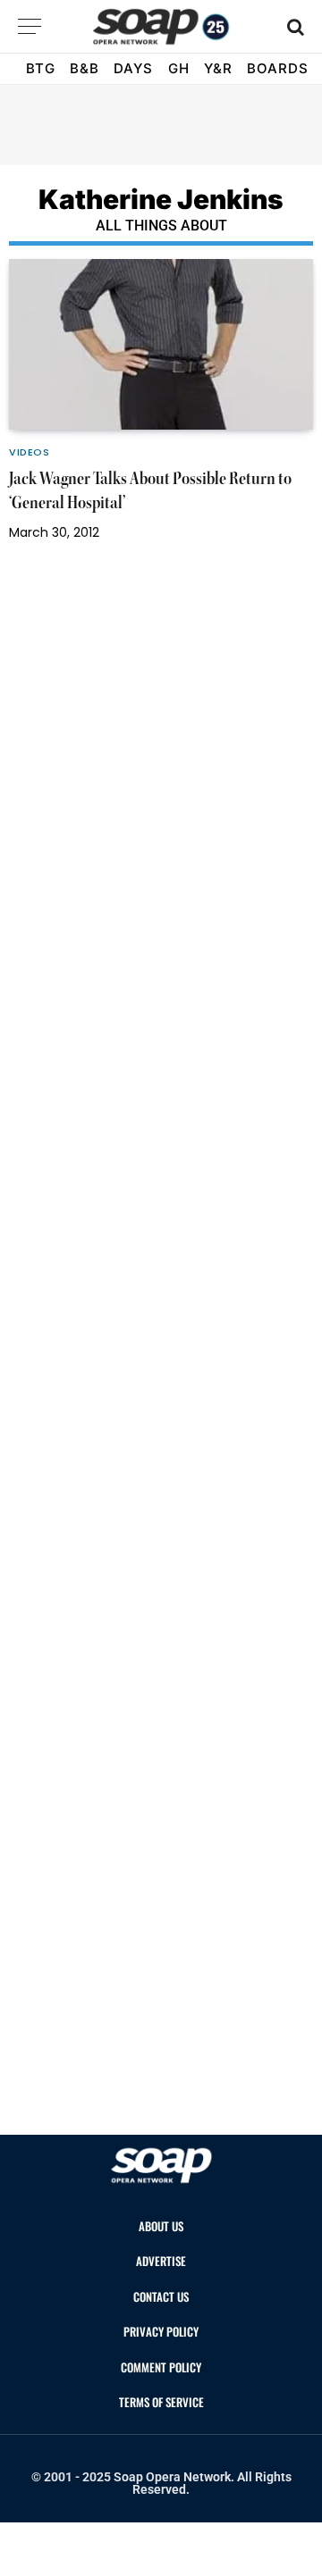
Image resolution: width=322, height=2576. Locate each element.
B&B (85, 68)
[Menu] (30, 26)
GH (179, 68)
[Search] (294, 26)
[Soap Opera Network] (161, 27)
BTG (41, 68)
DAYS (133, 68)
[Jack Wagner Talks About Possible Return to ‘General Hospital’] (161, 344)
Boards (278, 68)
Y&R (218, 68)
